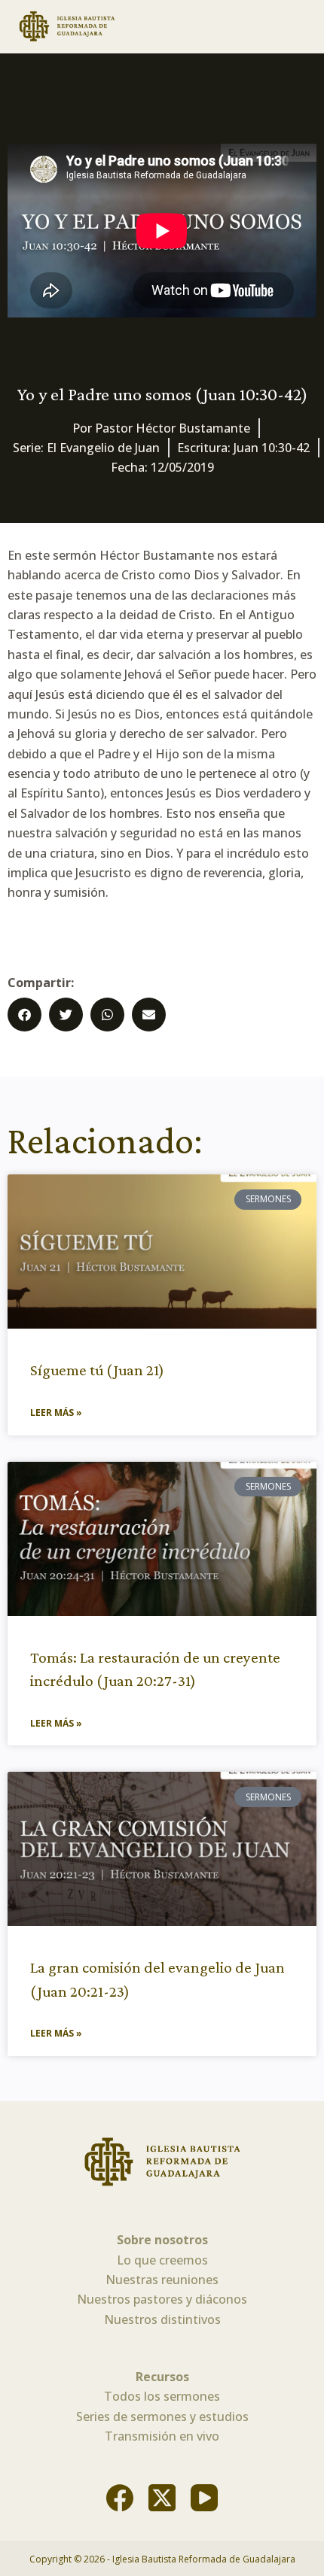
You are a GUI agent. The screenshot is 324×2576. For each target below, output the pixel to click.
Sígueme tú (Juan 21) (97, 1370)
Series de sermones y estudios (162, 2417)
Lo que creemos (162, 2260)
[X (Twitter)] (162, 2498)
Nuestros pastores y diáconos (162, 2299)
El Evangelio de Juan (103, 448)
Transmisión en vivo (162, 2436)
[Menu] (301, 26)
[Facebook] (120, 2498)
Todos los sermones (162, 2396)
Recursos (162, 2377)
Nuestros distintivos (162, 2319)
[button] (24, 1015)
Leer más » (56, 1413)
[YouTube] (204, 2498)
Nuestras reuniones (162, 2280)
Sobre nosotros (162, 2240)
